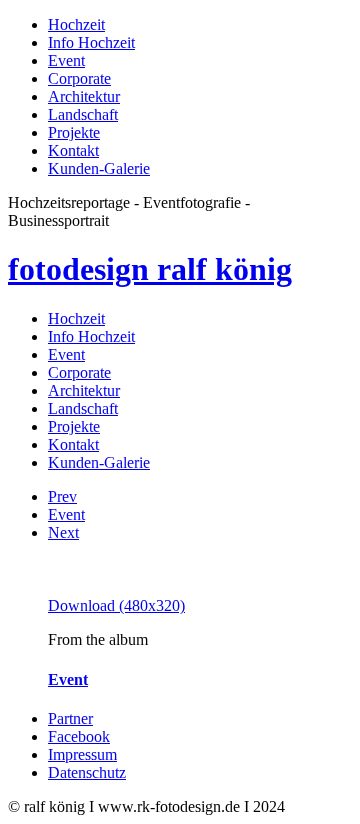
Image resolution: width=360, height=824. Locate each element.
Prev (62, 496)
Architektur (84, 96)
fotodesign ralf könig (150, 269)
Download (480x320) (116, 605)
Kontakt (73, 150)
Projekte (74, 132)
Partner (70, 718)
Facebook (79, 736)
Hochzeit (76, 24)
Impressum (82, 754)
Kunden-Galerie (99, 168)
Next (63, 532)
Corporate (79, 78)
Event (66, 60)
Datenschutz (87, 772)
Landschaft (83, 114)
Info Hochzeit (91, 42)
